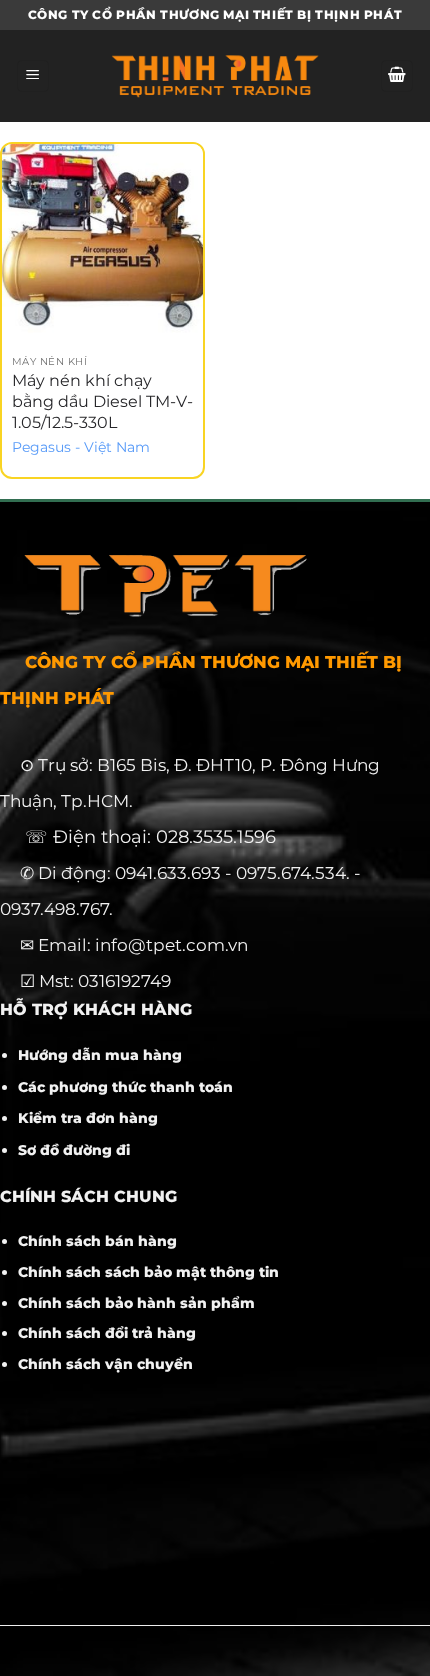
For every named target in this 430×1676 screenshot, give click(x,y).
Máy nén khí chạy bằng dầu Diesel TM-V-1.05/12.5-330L (102, 401)
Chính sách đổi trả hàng (107, 1333)
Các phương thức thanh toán (125, 1087)
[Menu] (33, 76)
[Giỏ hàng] (397, 76)
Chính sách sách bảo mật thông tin (148, 1272)
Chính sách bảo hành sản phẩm (136, 1303)
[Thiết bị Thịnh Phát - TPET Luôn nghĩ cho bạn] (215, 76)
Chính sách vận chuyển (105, 1364)
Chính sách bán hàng (97, 1241)
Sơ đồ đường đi (74, 1150)
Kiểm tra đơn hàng (88, 1118)
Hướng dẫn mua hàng (100, 1055)
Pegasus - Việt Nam (81, 447)
